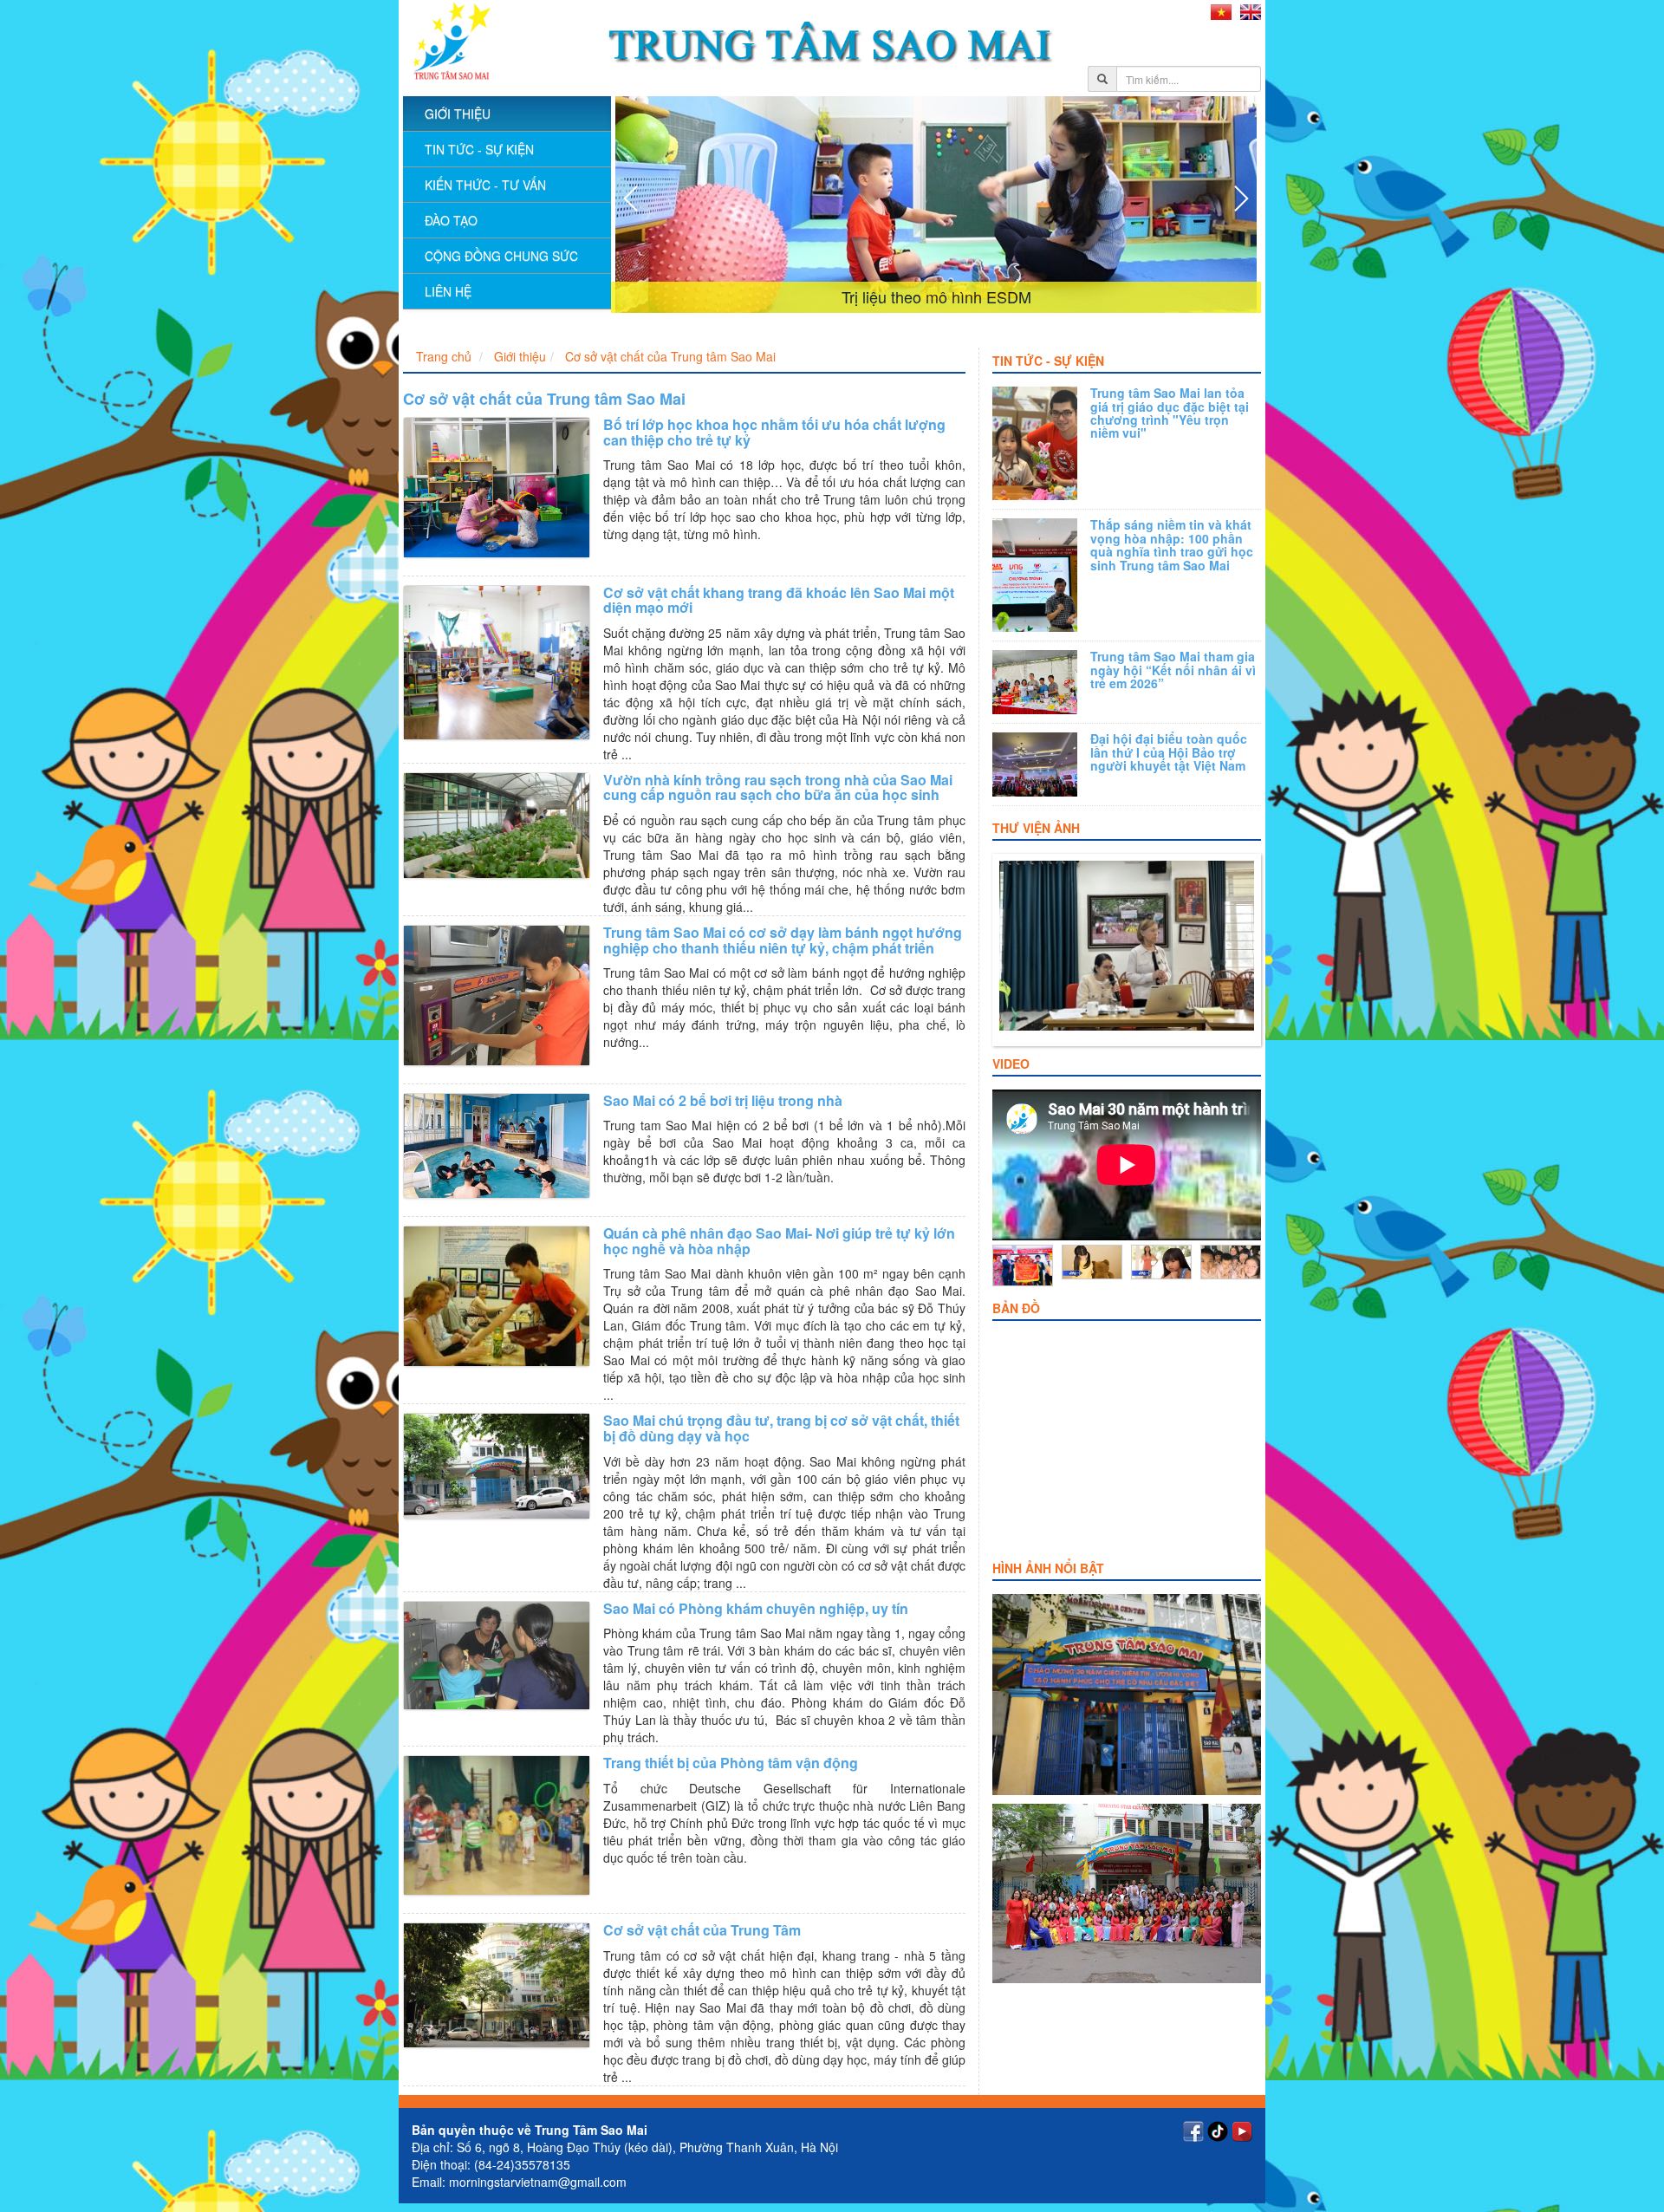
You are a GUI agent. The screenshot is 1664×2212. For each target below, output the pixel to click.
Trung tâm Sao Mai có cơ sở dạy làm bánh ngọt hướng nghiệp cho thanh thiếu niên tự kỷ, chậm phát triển (783, 940)
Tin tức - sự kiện (479, 149)
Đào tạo (451, 220)
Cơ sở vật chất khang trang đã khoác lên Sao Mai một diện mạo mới (779, 600)
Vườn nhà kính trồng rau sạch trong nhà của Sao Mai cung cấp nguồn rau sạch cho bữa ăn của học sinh (778, 787)
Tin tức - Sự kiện (1048, 361)
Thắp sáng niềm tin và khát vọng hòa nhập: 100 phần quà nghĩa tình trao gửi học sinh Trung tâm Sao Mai (1172, 544)
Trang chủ (444, 356)
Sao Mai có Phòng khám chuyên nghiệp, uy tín (756, 1608)
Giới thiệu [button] (458, 114)
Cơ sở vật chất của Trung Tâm (702, 1930)
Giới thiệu (520, 356)
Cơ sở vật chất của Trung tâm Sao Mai (670, 356)
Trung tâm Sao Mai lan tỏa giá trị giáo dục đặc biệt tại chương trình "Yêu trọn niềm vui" (1170, 413)
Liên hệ (448, 291)
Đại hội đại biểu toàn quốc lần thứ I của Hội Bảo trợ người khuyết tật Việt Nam (1169, 752)
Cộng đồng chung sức (501, 256)
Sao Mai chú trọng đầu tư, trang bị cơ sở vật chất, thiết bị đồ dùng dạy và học (781, 1428)
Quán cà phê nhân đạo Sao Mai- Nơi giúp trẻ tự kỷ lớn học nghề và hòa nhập (779, 1241)
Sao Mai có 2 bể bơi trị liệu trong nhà (723, 1100)
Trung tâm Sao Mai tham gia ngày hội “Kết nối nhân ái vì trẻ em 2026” (1173, 670)
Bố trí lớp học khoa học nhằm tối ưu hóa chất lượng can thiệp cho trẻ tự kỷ (774, 432)
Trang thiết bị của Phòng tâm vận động (731, 1763)
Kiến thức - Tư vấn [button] (485, 185)
